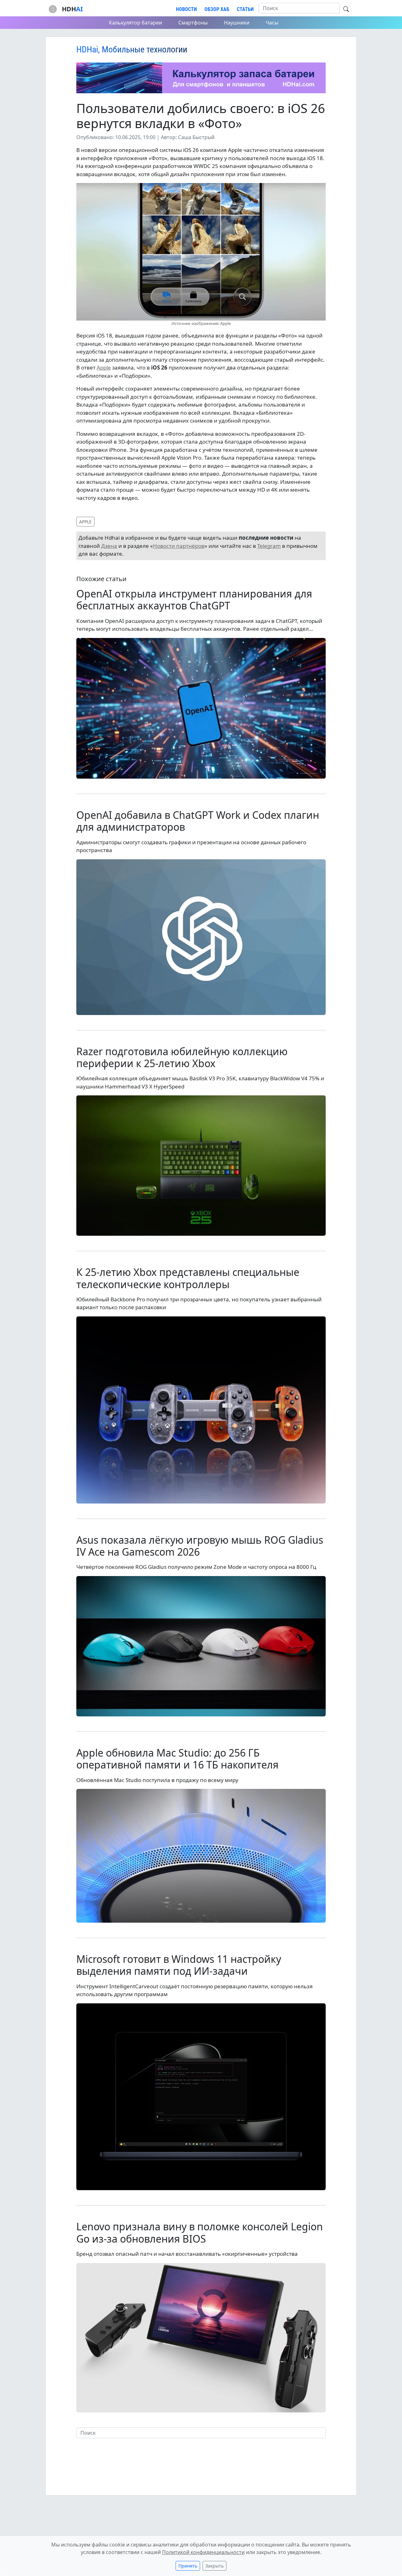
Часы (272, 23)
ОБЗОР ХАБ (217, 9)
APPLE (85, 522)
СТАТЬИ (245, 9)
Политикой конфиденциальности (203, 2552)
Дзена (109, 546)
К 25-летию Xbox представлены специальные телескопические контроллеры (188, 1278)
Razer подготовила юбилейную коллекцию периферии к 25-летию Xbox (182, 1057)
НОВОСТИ (186, 9)
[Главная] (53, 8)
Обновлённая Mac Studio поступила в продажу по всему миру (157, 1780)
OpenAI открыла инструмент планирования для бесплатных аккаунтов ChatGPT (194, 599)
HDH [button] (72, 9)
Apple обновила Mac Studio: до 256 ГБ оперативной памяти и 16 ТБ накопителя (177, 1759)
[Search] (346, 9)
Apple (104, 367)
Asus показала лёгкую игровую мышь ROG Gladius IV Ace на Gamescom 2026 (200, 1546)
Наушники (237, 23)
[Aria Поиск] (81, 2444)
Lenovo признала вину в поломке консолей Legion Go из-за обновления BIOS (200, 2232)
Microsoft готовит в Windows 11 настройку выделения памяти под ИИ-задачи (179, 1965)
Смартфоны (193, 23)
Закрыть (215, 2566)
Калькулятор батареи (136, 23)
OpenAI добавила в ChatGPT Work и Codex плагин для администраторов (198, 821)
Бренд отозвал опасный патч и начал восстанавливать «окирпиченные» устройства (187, 2254)
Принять (188, 2566)
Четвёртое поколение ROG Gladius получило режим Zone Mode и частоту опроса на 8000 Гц (196, 1567)
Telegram (269, 546)
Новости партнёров (179, 546)
